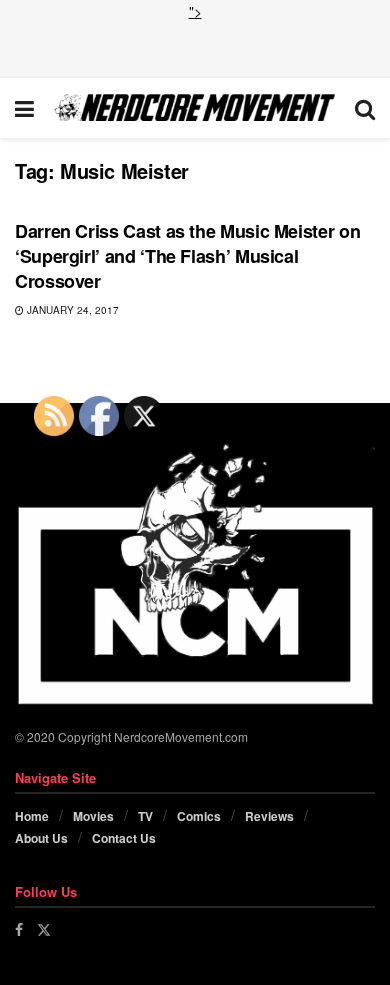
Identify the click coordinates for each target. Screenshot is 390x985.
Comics (199, 816)
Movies (93, 816)
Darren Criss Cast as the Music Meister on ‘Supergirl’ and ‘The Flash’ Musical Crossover (187, 256)
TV (145, 816)
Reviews (269, 816)
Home (32, 816)
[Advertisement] (195, 47)
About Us (41, 838)
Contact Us (124, 838)
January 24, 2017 (71, 310)
